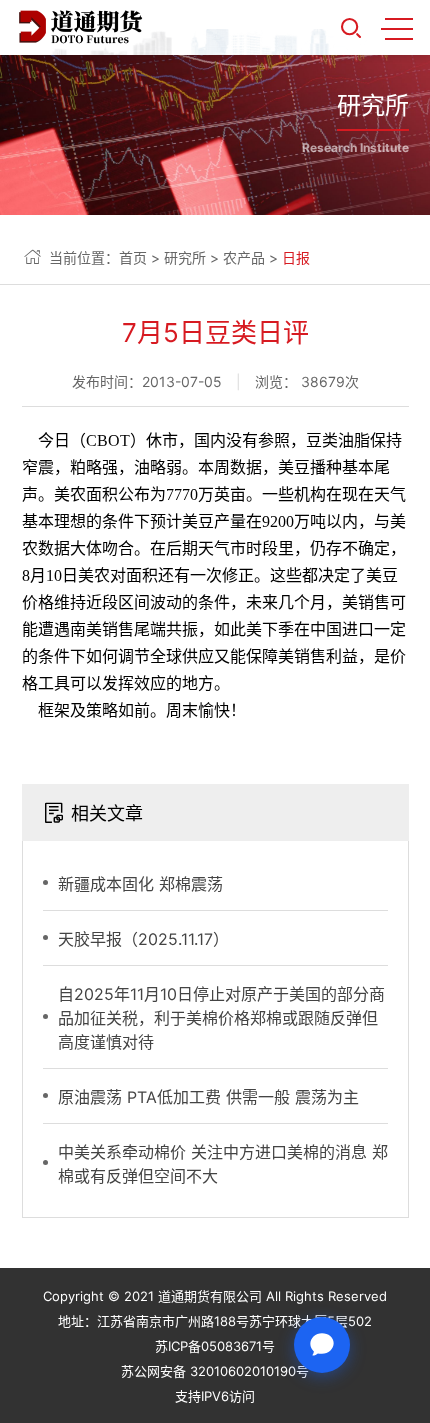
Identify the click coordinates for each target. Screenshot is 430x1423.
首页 (133, 257)
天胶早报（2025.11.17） (143, 939)
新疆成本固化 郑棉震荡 (140, 884)
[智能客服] (322, 1345)
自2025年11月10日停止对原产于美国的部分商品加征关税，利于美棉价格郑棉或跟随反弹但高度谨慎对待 (221, 1018)
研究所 (185, 257)
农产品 (244, 257)
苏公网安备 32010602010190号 (215, 1371)
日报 (296, 257)
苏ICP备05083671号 (215, 1346)
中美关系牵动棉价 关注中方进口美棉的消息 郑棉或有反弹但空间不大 (223, 1164)
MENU (397, 28)
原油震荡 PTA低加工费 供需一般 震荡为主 (208, 1097)
